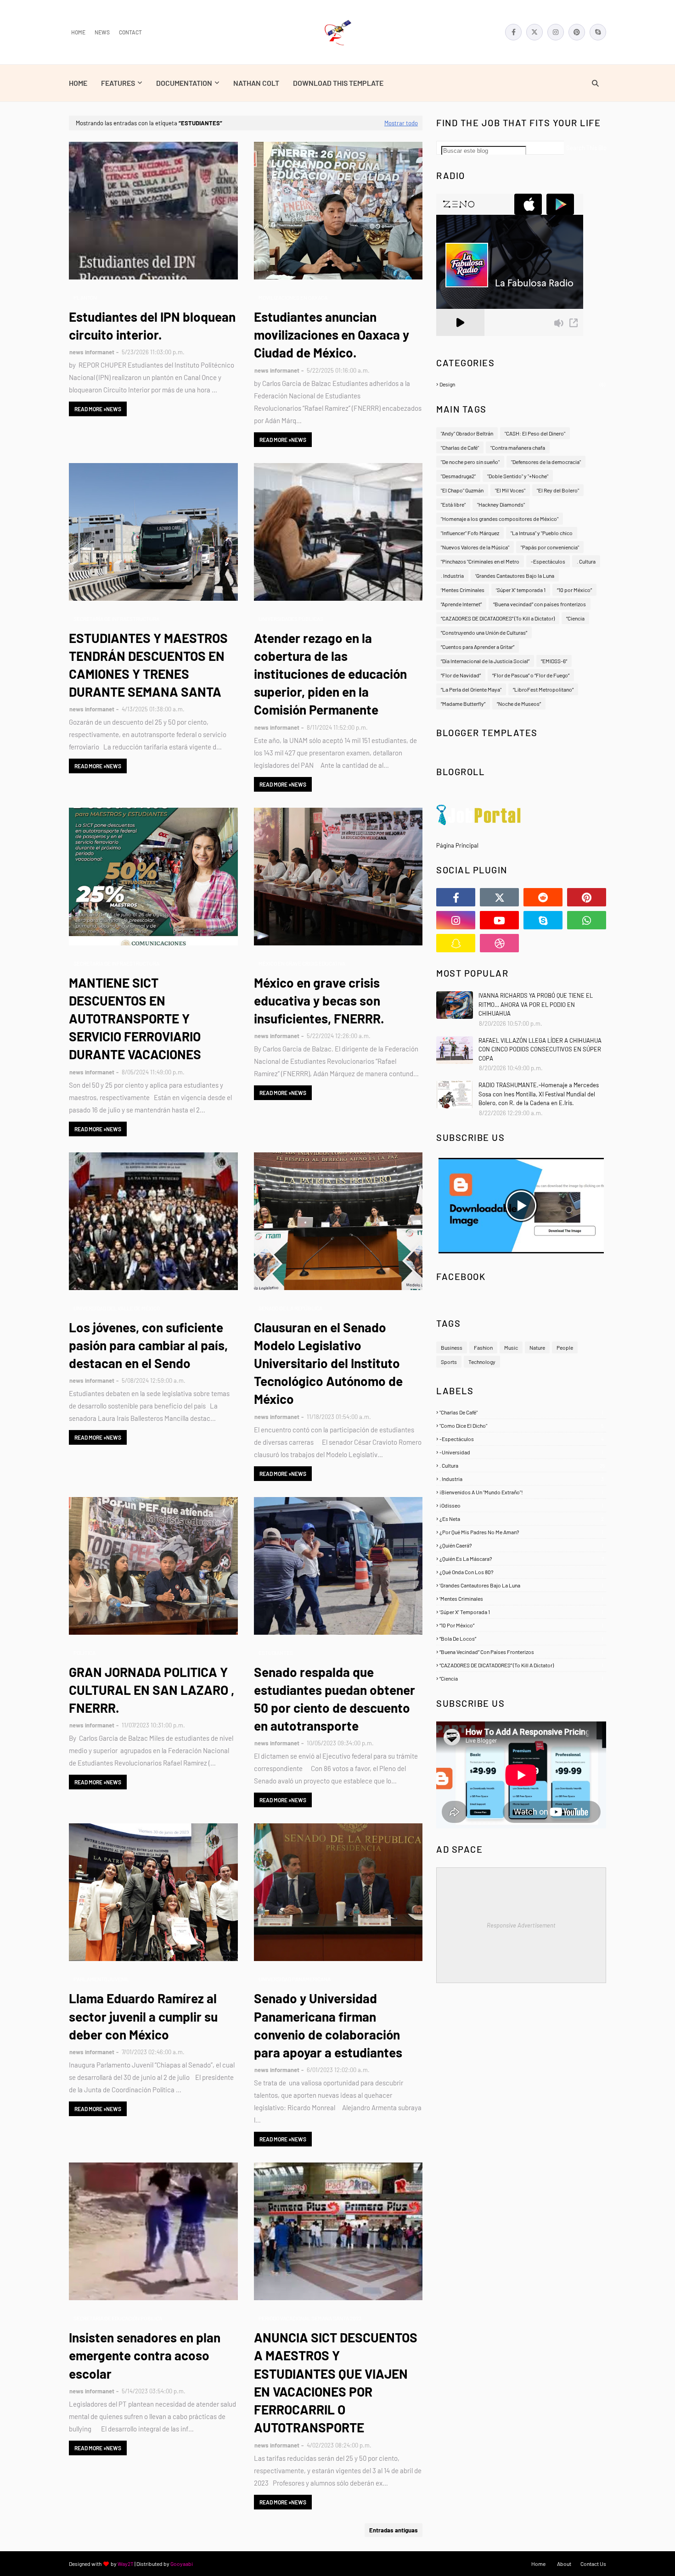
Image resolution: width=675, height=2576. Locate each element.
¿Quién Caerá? (521, 1545)
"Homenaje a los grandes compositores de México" (500, 519)
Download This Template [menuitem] (338, 83)
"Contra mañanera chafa (518, 447)
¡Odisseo (521, 1505)
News (102, 32)
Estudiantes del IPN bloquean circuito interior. (152, 326)
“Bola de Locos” (521, 1638)
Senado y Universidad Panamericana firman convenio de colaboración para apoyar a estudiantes (328, 2025)
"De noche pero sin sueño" (470, 462)
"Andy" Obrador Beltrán (467, 433)
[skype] (598, 32)
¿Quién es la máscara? (522, 1559)
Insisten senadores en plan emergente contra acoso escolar (145, 2355)
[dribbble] (499, 943)
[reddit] (543, 897)
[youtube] (499, 920)
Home (78, 32)
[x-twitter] (534, 32)
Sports (449, 1362)
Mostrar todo (401, 123)
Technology (482, 1362)
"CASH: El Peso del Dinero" (535, 433)
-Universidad (521, 1452)
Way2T (126, 2564)
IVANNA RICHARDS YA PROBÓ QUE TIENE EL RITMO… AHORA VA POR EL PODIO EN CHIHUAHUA (536, 1004)
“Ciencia (575, 618)
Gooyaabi (182, 2564)
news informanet (92, 352)
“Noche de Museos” (519, 704)
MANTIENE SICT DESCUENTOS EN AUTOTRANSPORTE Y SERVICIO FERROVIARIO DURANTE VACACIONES (135, 1019)
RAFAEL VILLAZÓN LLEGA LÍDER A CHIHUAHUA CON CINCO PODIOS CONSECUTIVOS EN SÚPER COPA (540, 1049)
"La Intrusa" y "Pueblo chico (542, 533)
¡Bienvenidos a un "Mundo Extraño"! (521, 1492)
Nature (537, 1347)
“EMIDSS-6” (554, 661)
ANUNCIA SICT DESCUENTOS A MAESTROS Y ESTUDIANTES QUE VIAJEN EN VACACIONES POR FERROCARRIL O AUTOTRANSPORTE (336, 2382)
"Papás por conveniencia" (550, 547)
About (564, 2564)
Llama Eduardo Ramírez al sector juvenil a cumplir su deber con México (143, 2016)
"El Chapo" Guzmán (462, 490)
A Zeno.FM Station (460, 340)
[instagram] (556, 32)
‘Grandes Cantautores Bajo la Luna (515, 576)
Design (522, 384)
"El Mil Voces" (510, 490)
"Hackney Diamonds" (501, 504)
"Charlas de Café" (460, 447)
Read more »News (98, 409)
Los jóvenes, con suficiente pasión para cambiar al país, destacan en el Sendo (148, 1345)
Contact (130, 32)
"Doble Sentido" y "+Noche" (518, 476)
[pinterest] (577, 32)
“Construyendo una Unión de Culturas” (484, 632)
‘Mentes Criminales (463, 590)
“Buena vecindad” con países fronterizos (540, 604)
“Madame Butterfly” (463, 704)
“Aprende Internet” (461, 604)
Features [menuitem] (118, 83)
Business (452, 1347)
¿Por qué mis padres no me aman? (521, 1532)
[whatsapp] (587, 920)
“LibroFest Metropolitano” (543, 689)
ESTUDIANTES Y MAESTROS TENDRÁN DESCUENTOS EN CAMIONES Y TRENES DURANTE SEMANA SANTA (148, 665)
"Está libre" (453, 504)
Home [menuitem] (78, 83)
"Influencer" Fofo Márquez (470, 533)
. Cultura (586, 561)
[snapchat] (456, 943)
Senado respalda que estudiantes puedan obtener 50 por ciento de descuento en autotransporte (335, 1699)
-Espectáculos (548, 561)
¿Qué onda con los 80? (521, 1572)
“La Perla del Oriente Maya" (471, 689)
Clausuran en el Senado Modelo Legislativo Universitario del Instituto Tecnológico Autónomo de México (328, 1363)
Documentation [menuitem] (184, 83)
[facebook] (513, 32)
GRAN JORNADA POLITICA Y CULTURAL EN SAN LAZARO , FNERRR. (152, 1690)
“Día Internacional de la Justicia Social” (485, 661)
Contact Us (593, 2564)
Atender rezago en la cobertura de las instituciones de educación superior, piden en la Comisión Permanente (330, 674)
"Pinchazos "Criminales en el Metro (480, 561)
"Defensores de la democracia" (546, 462)
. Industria (452, 576)
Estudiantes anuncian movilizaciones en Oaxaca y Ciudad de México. (332, 335)
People (565, 1347)
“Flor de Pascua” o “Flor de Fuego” (531, 675)
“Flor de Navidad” (461, 675)
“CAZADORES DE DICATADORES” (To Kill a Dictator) (498, 618)
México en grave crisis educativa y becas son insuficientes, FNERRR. (319, 1000)
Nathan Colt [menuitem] (256, 83)
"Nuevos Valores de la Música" (475, 547)
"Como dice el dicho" (522, 1425)
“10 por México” (574, 590)
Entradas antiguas (394, 2530)
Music (511, 1347)
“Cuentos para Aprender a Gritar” (478, 647)
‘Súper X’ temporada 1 (521, 590)
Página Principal (457, 845)
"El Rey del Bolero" (558, 490)
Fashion (483, 1347)
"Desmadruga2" (458, 476)
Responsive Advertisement (521, 1925)
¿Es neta (522, 1519)
